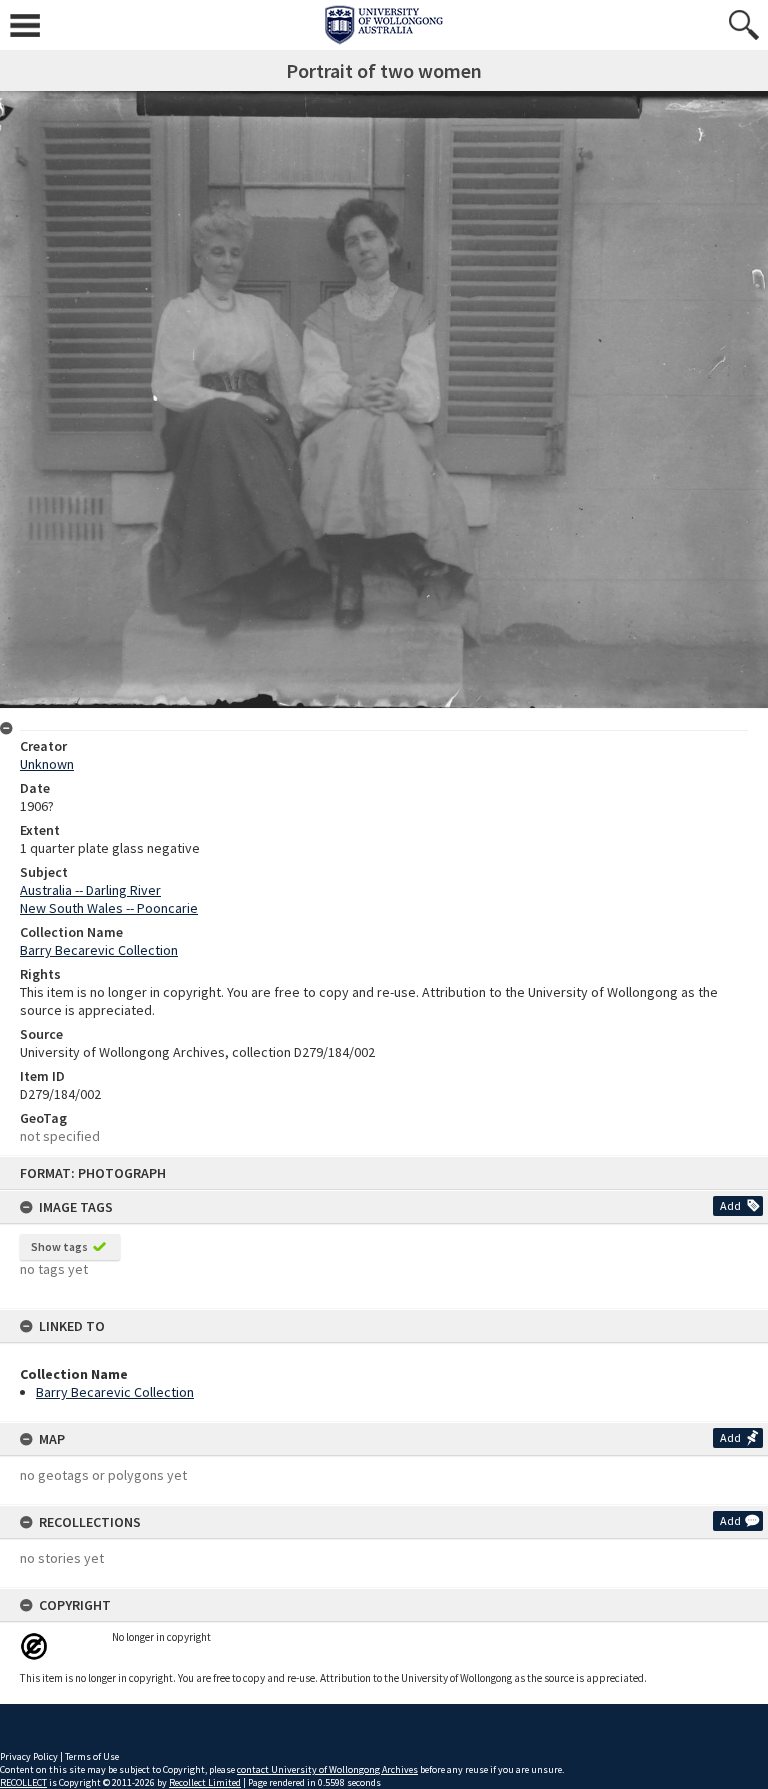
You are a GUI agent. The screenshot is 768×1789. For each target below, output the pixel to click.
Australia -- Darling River (90, 890)
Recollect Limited (205, 1782)
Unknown (47, 764)
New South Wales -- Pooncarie (109, 908)
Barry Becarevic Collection (115, 1392)
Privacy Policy (29, 1756)
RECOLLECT (23, 1782)
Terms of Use (92, 1756)
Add (730, 1205)
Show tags (59, 1246)
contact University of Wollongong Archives (327, 1769)
